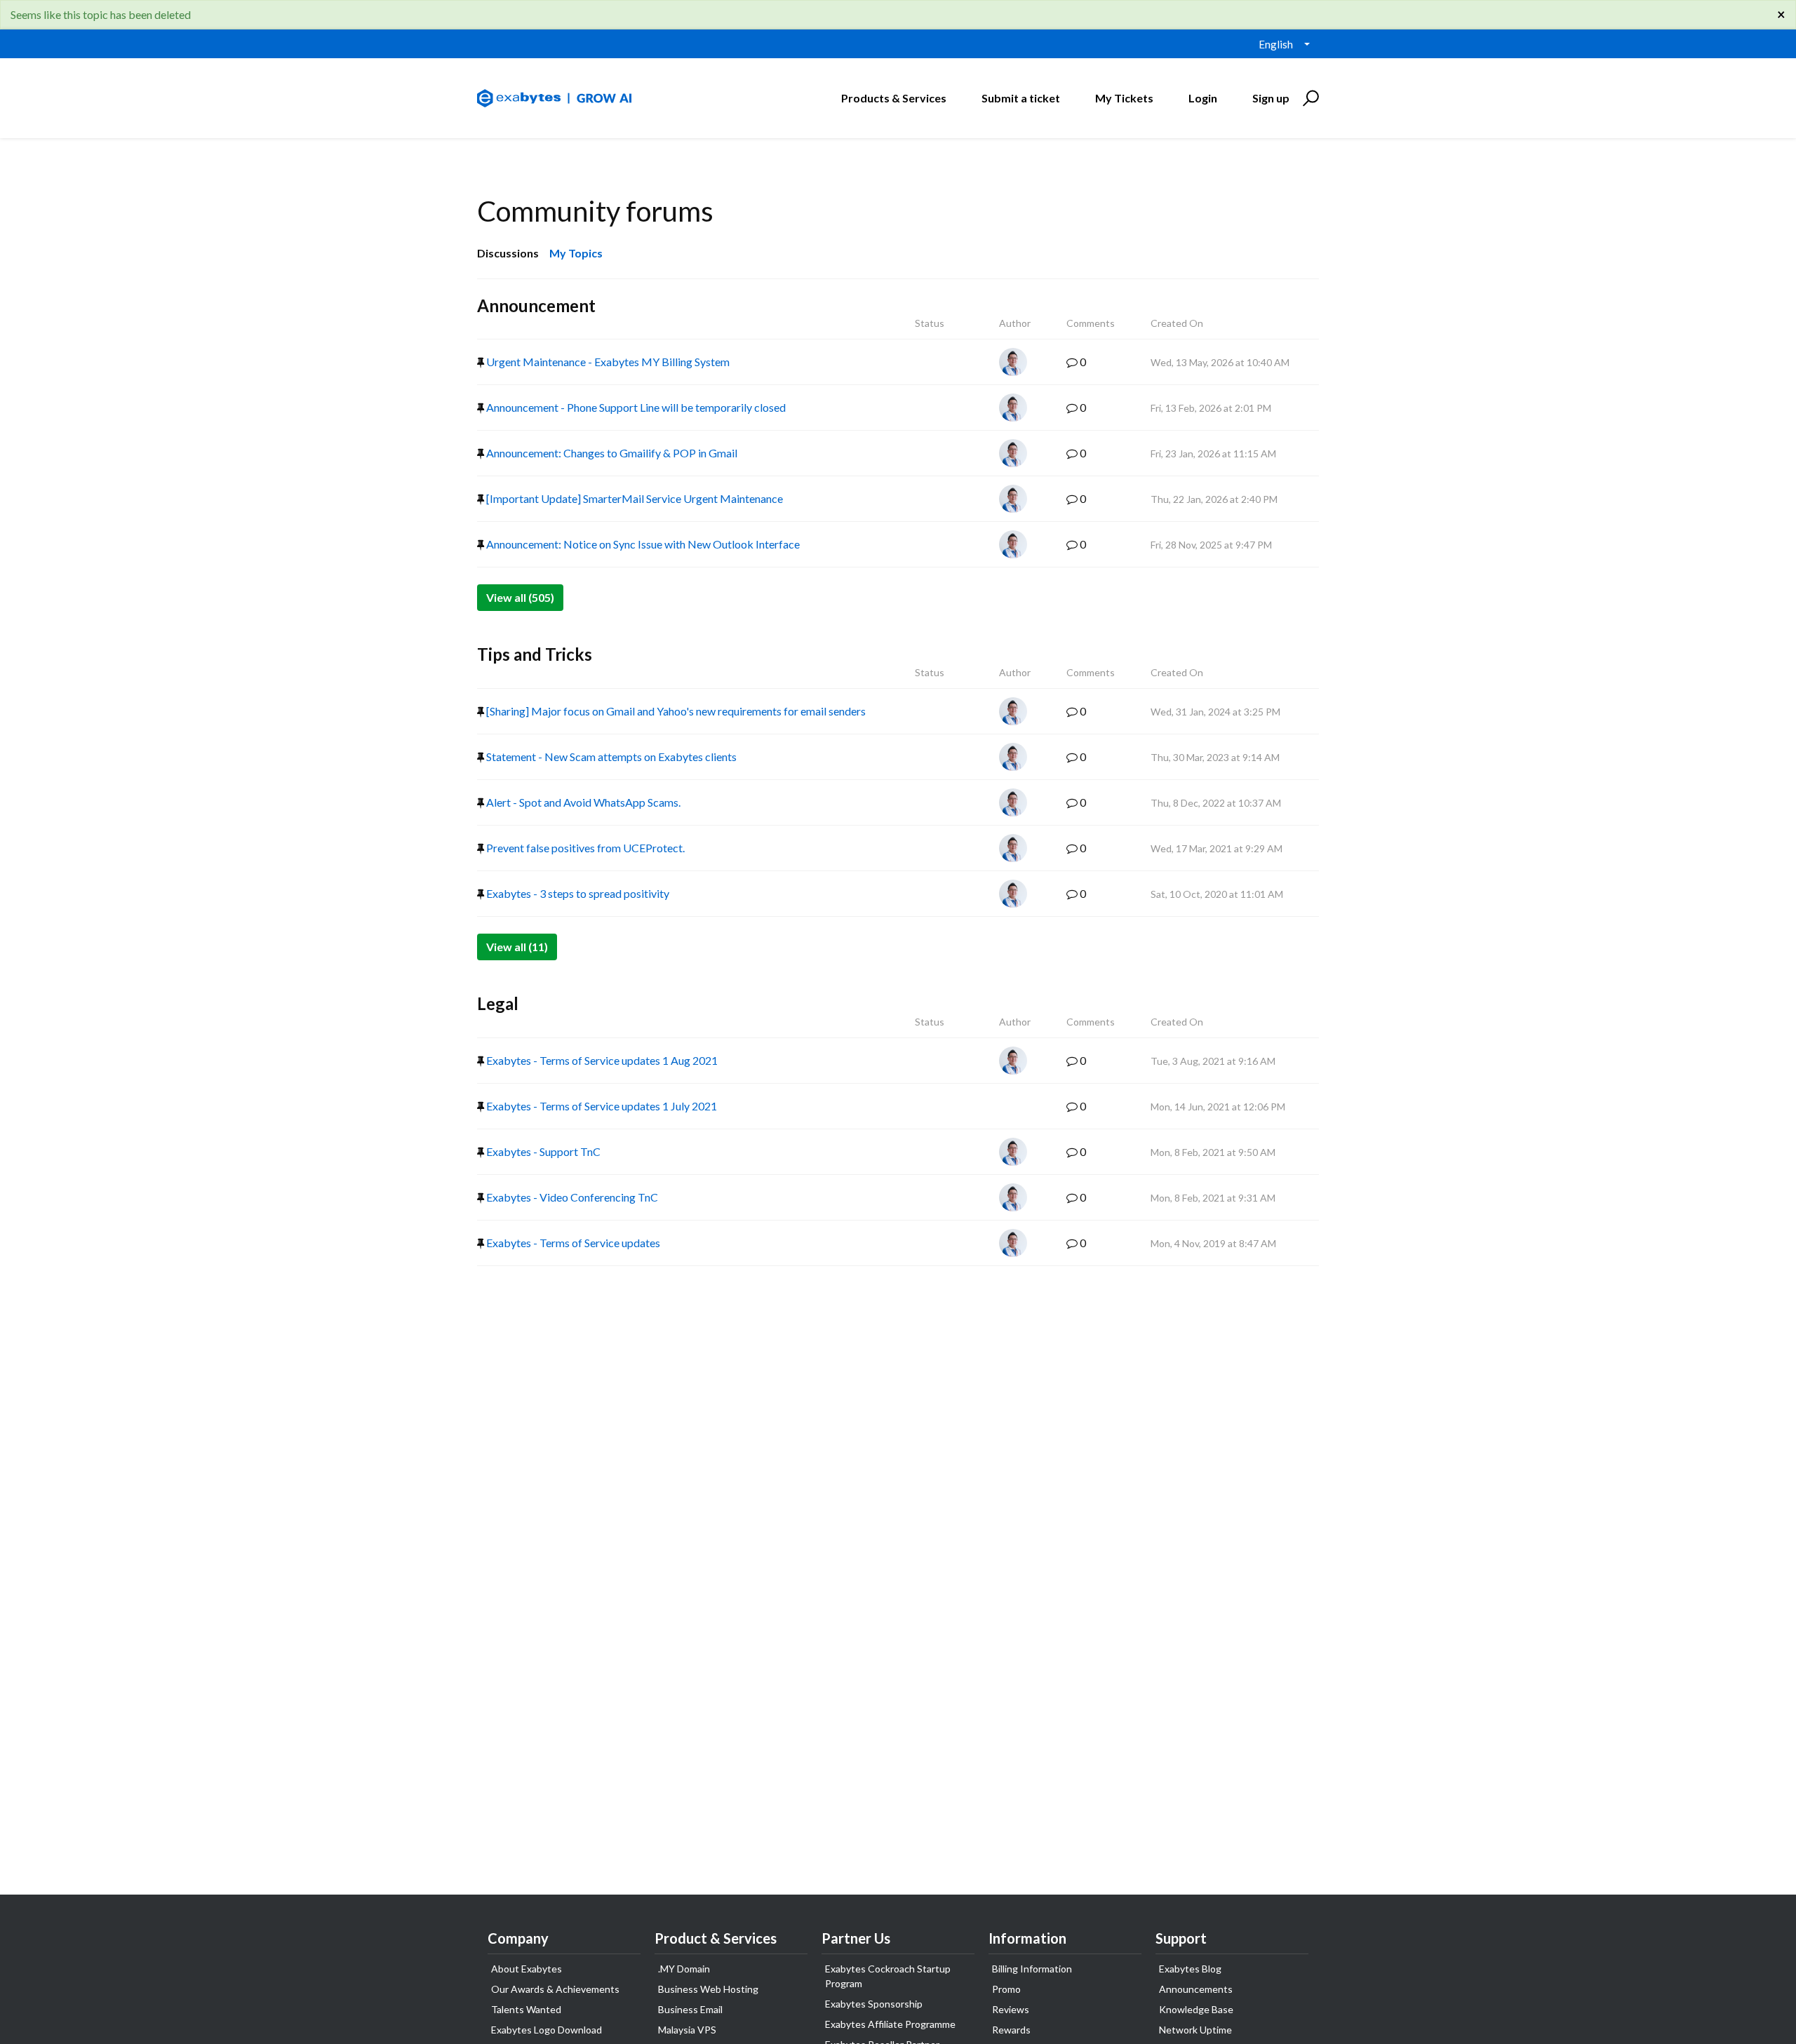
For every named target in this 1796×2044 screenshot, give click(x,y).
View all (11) (517, 947)
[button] (1309, 98)
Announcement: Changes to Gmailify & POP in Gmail (611, 453)
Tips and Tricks (535, 654)
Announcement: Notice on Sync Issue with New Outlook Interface (642, 544)
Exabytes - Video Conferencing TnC (571, 1197)
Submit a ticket (1021, 98)
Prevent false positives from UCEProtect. (584, 848)
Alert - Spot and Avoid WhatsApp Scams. (582, 802)
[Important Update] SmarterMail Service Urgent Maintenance (634, 498)
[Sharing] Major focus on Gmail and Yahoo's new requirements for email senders (675, 711)
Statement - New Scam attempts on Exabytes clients (610, 757)
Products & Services (894, 98)
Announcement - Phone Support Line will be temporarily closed (635, 407)
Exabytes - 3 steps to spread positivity (577, 893)
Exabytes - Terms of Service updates (572, 1243)
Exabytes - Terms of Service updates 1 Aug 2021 (601, 1060)
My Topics (576, 253)
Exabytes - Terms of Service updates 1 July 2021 (601, 1106)
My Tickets (1124, 98)
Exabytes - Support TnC (542, 1151)
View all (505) (520, 597)
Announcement (536, 305)
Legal (498, 1003)
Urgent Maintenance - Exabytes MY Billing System (607, 362)
